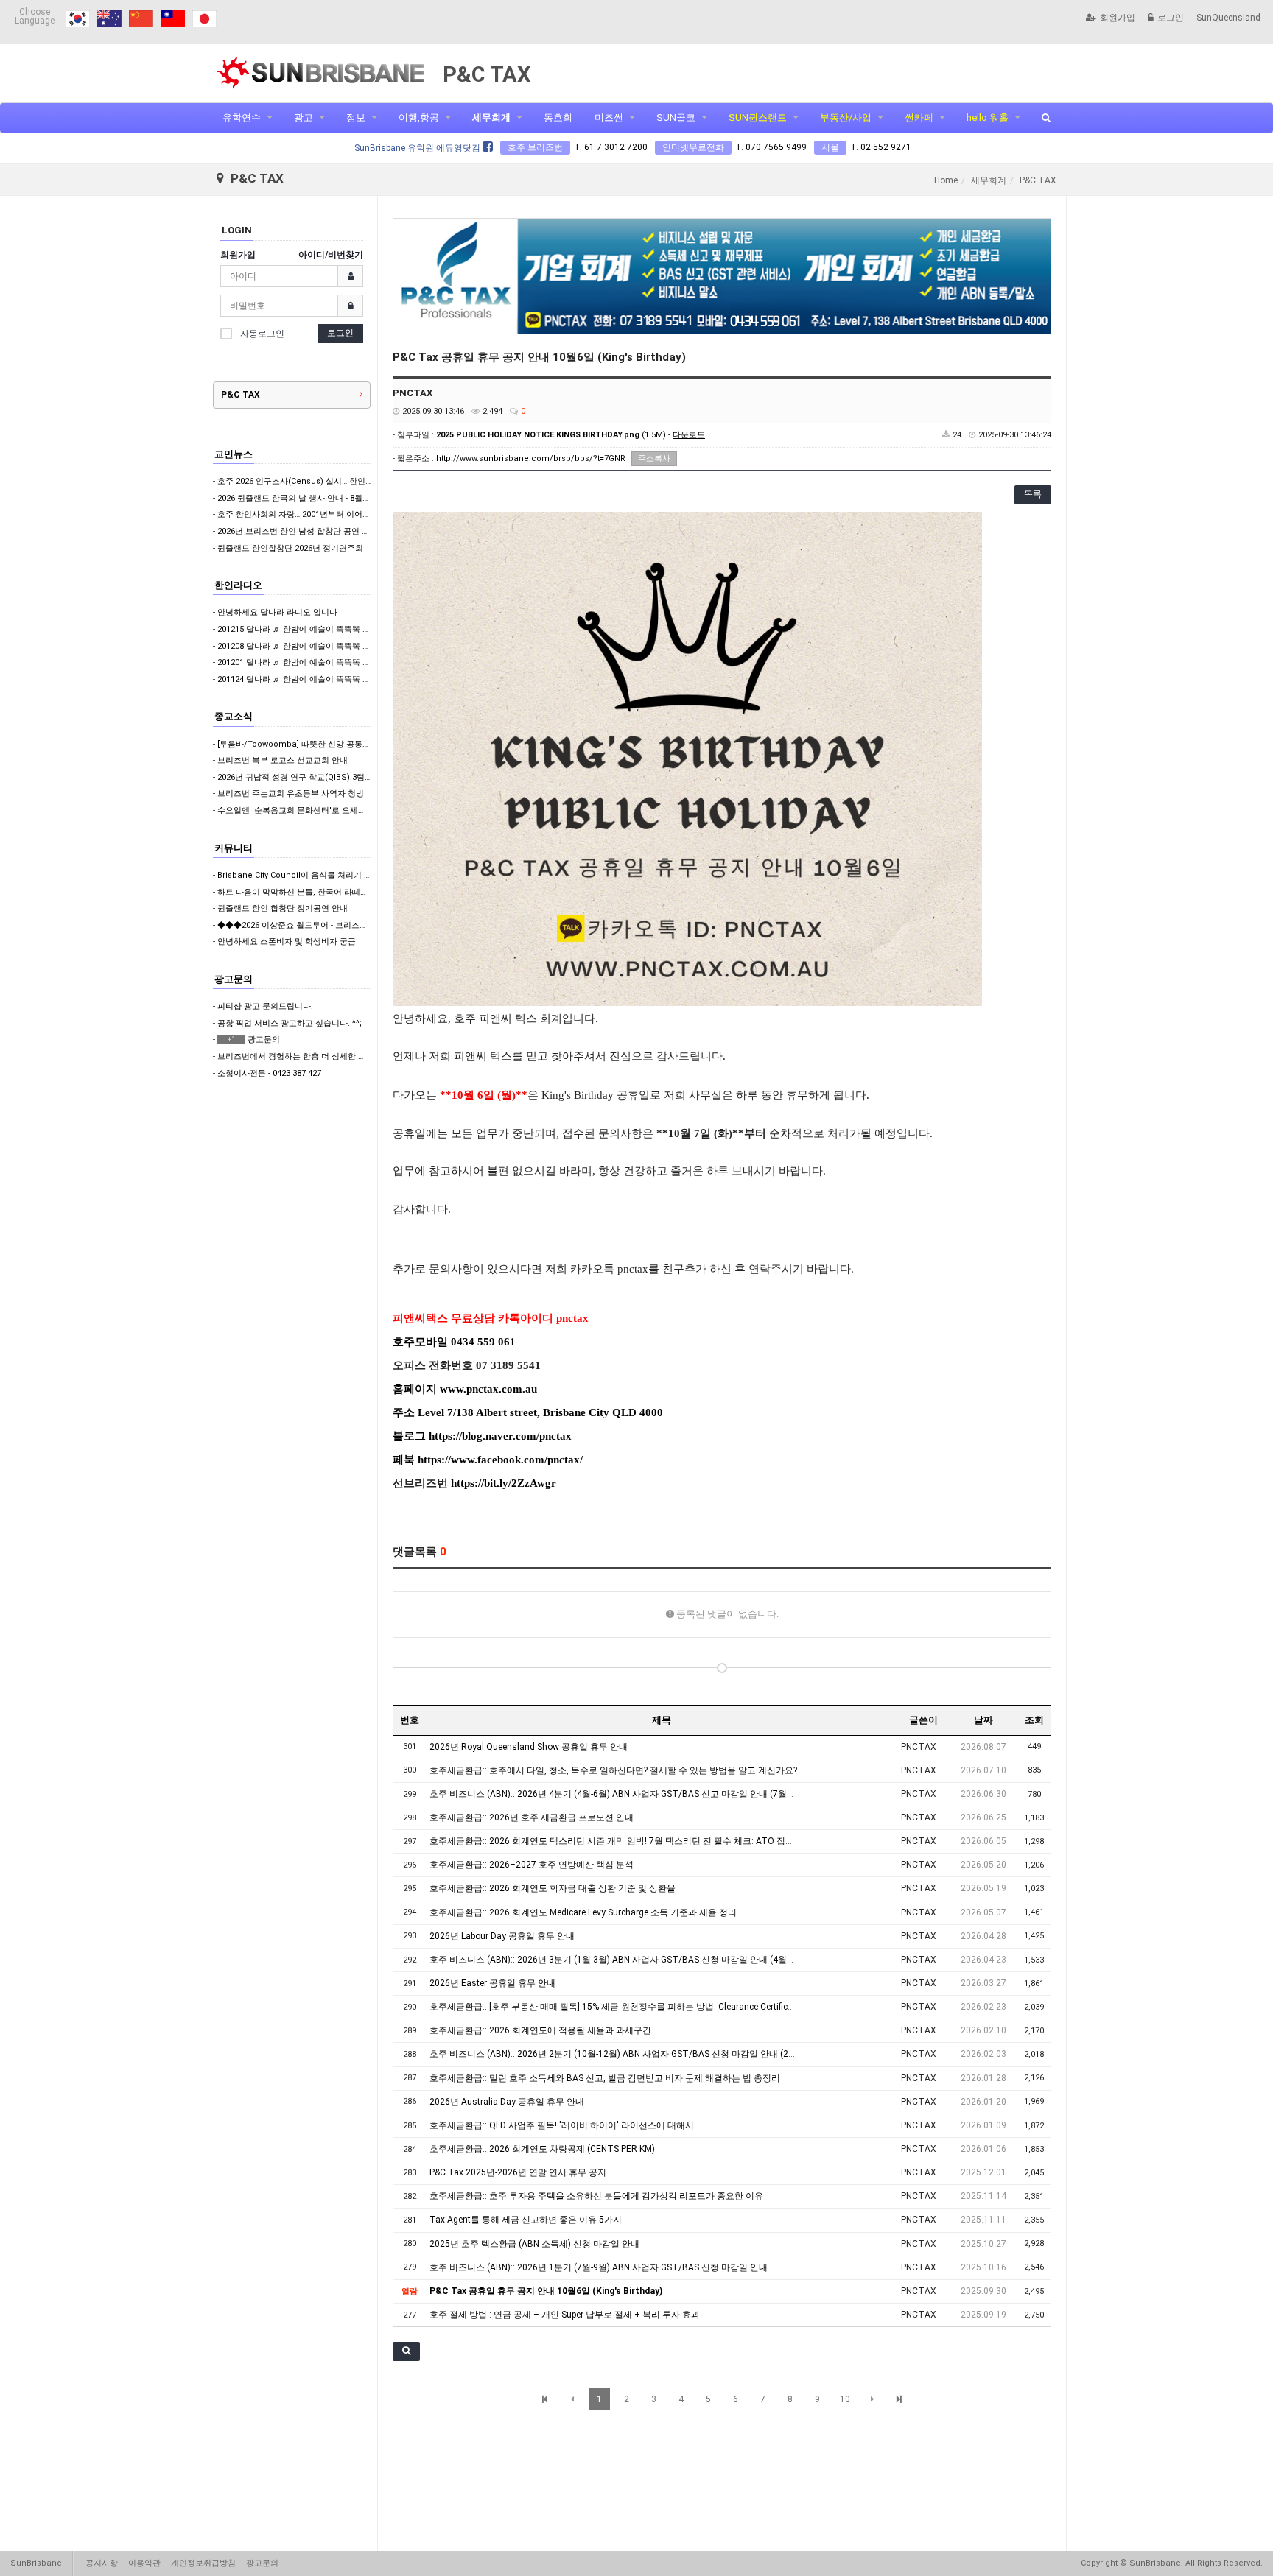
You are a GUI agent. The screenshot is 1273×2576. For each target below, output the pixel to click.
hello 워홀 (988, 117)
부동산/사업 (846, 117)
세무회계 (491, 117)
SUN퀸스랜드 (758, 117)
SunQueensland (1228, 18)
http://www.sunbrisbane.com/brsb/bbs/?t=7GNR (531, 458)
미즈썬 (609, 117)
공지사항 (102, 2563)
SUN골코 (676, 117)
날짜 (983, 1720)
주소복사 (654, 458)
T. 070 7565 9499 (771, 147)
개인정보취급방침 (203, 2563)
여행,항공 (419, 117)
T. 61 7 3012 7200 (611, 147)
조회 (1034, 1720)
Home (946, 180)
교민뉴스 (234, 454)
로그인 (1171, 18)
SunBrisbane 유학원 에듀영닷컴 (418, 148)
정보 (356, 117)
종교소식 (234, 716)
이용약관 (144, 2563)
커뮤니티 (234, 848)
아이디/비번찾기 (331, 255)
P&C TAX (241, 395)
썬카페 (919, 117)
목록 (1033, 494)
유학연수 (242, 117)
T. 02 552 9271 (881, 147)
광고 (304, 117)
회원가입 (1118, 18)
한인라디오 (238, 585)
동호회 (558, 117)
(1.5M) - (571, 435)
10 (845, 2399)
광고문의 (234, 979)
